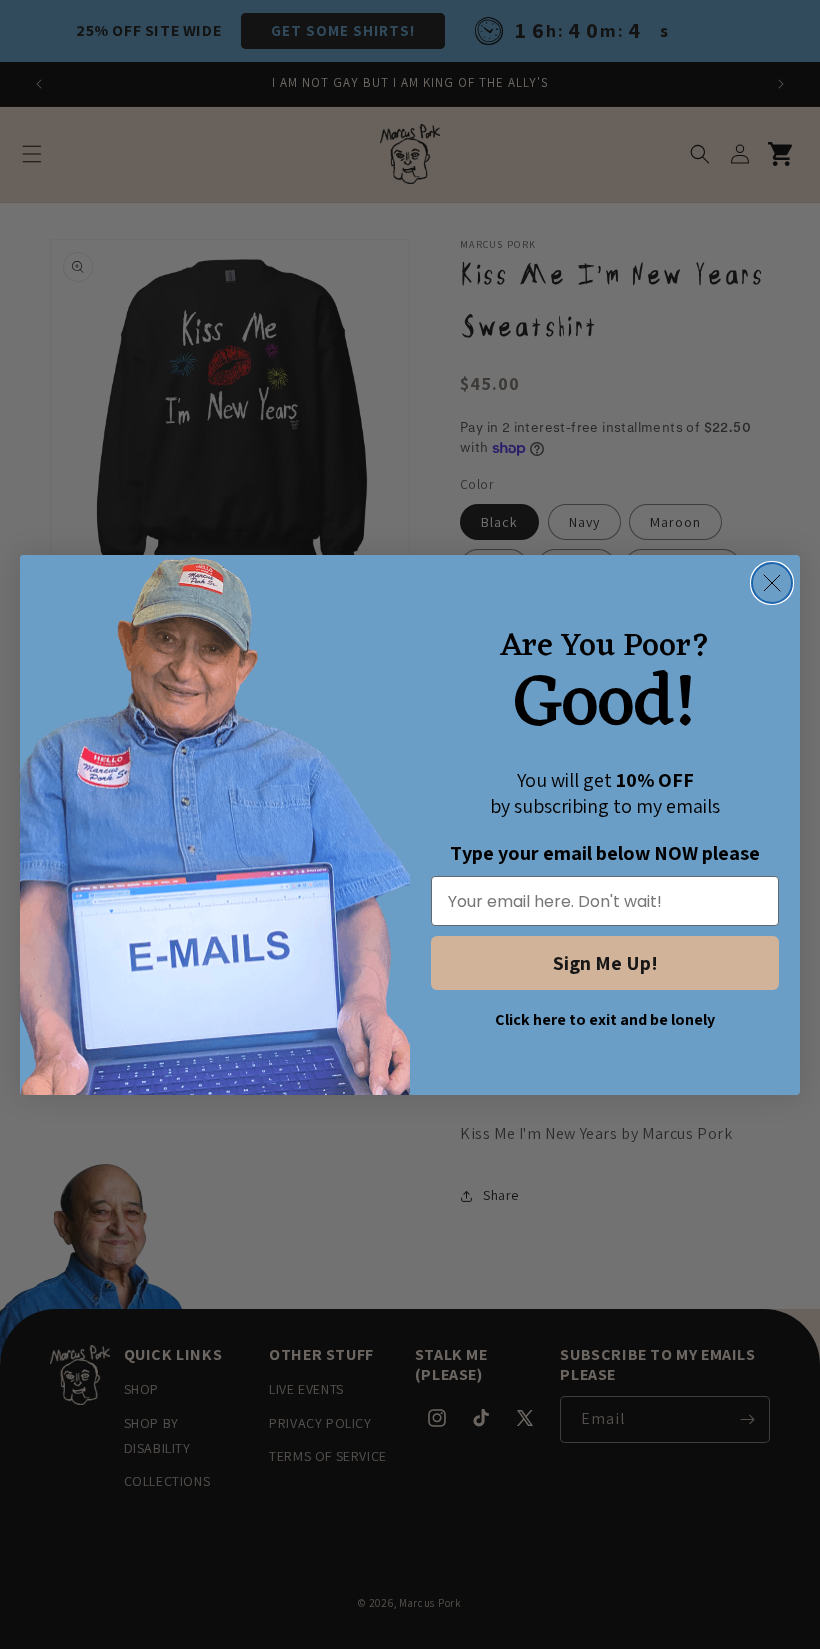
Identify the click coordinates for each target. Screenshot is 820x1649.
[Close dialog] (772, 583)
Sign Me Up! (605, 963)
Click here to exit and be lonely (605, 1019)
